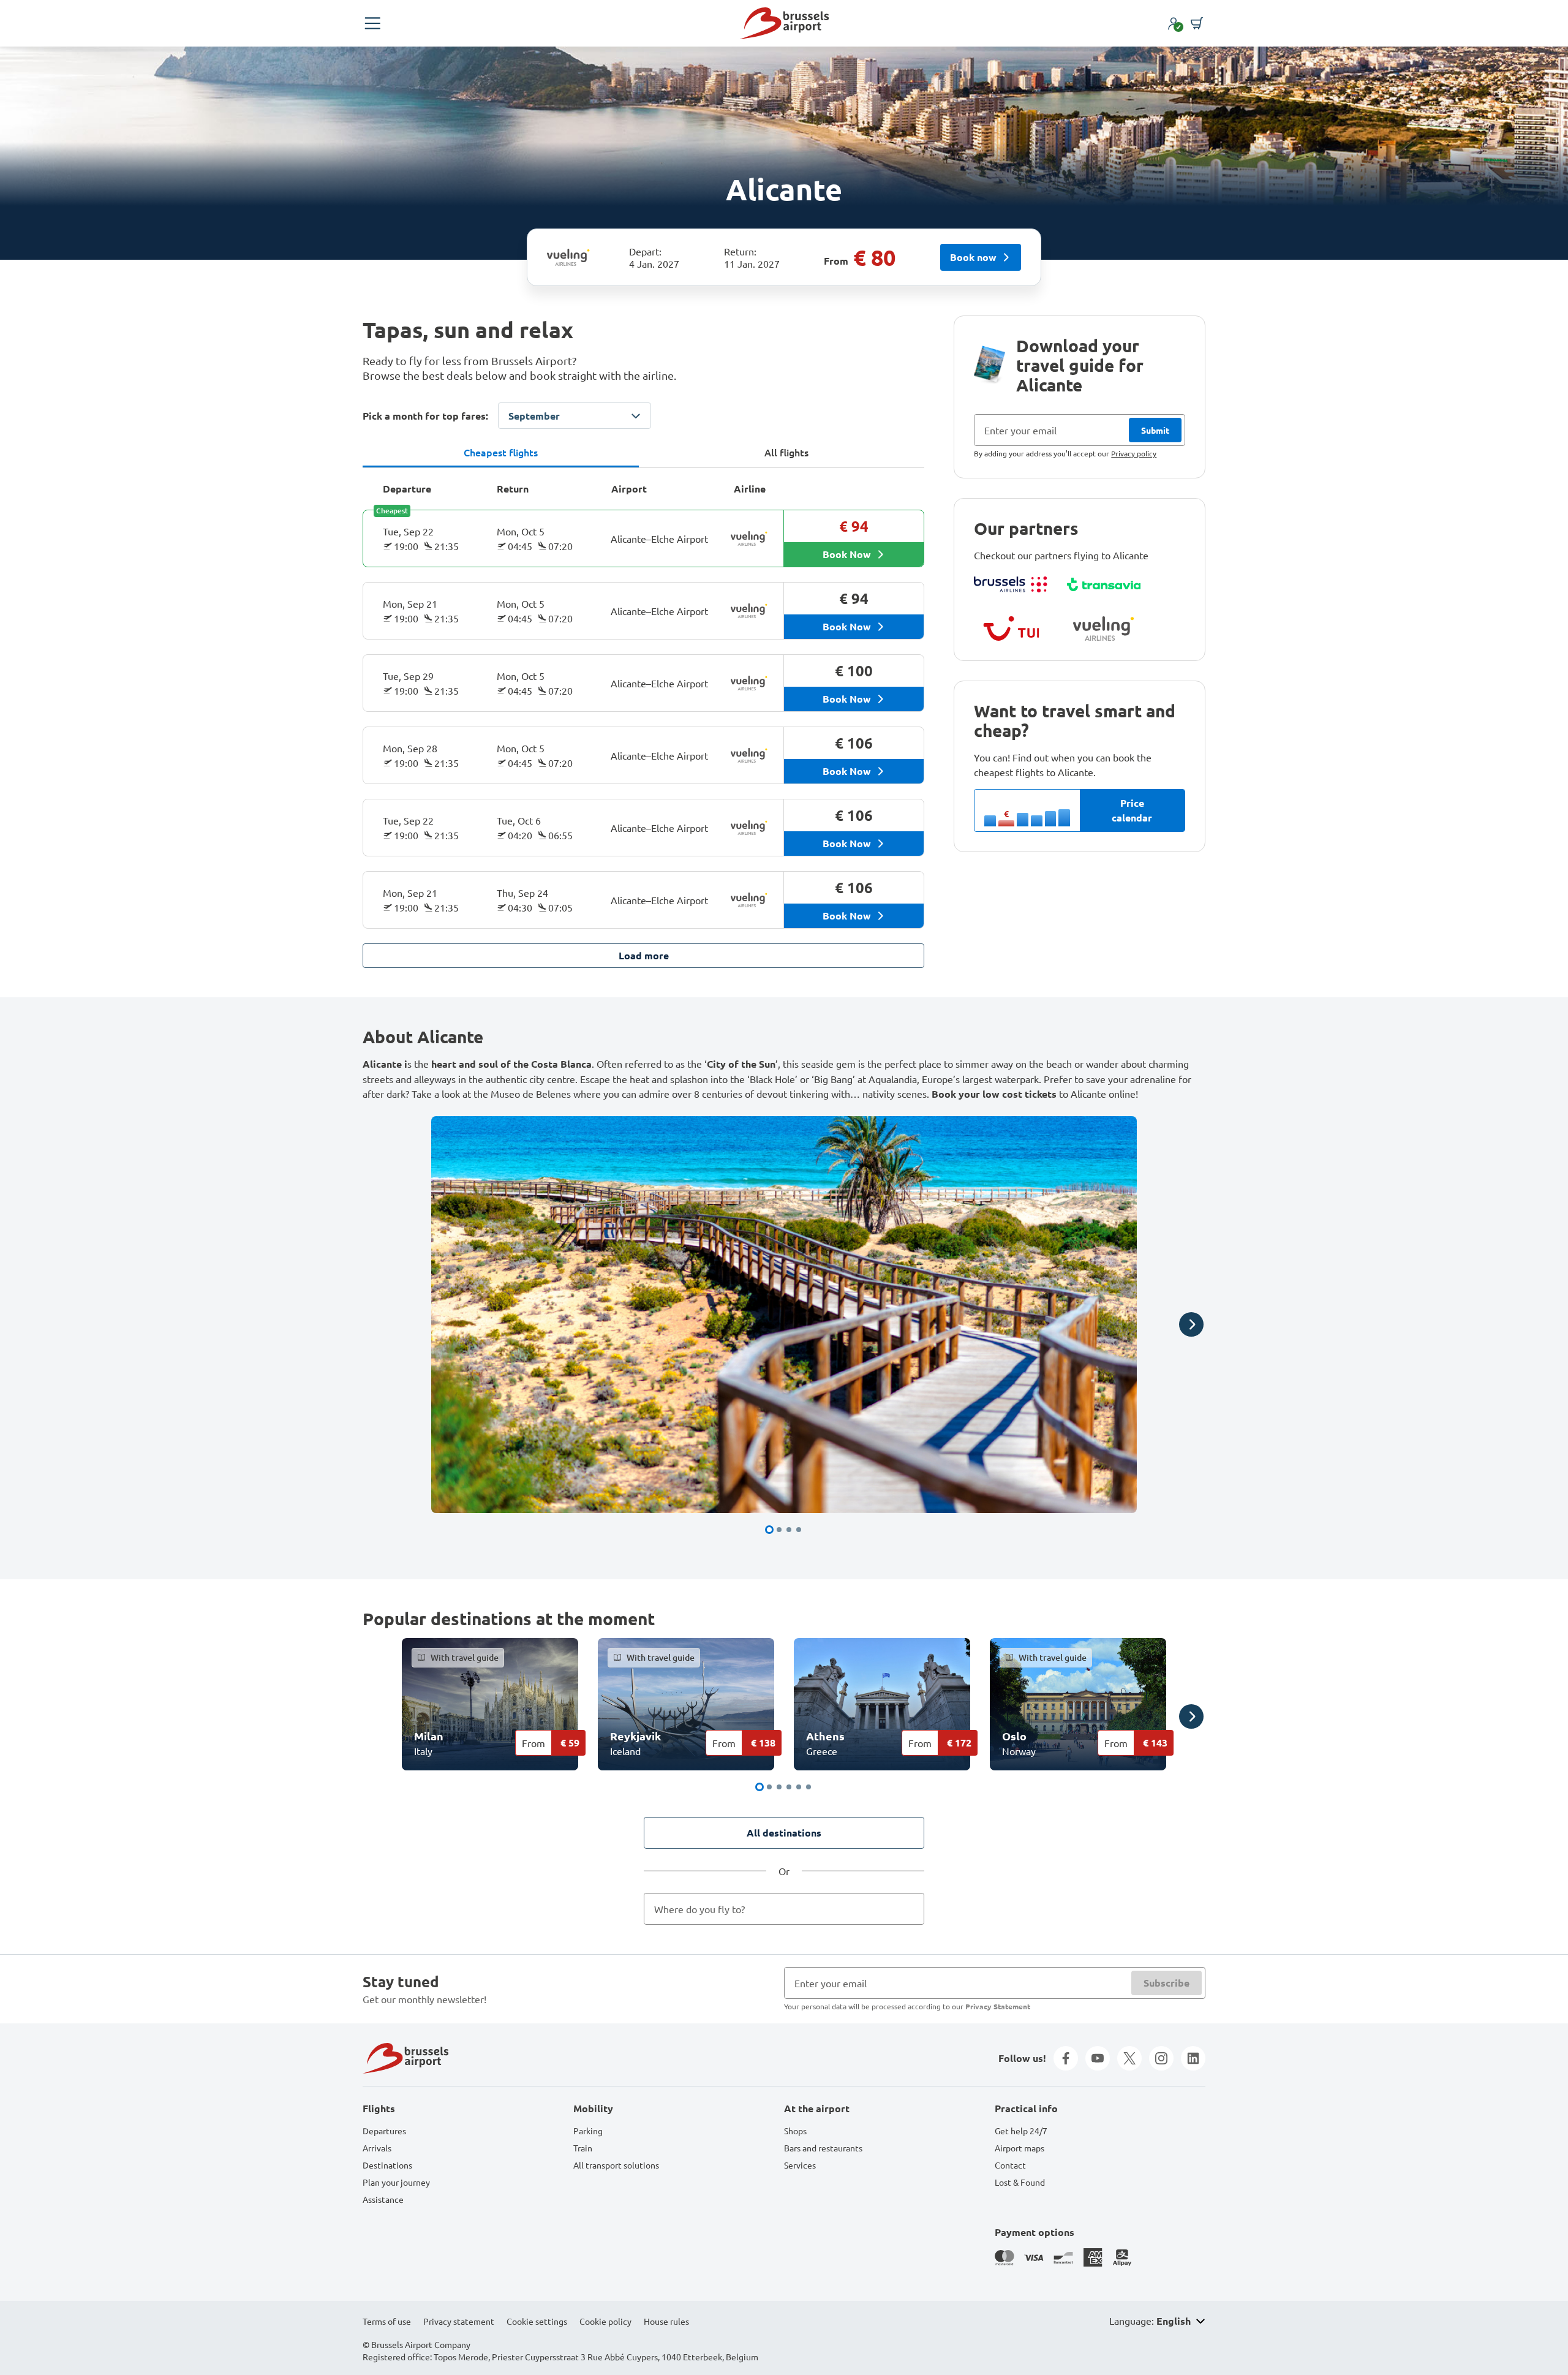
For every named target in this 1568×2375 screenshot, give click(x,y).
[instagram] (1161, 2058)
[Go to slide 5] (799, 1787)
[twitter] (1129, 2058)
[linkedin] (1193, 2058)
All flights (786, 452)
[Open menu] (372, 23)
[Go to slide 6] (809, 1787)
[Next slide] (1191, 1324)
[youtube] (1098, 2058)
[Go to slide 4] (799, 1530)
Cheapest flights (501, 452)
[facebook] (1066, 2058)
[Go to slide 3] (789, 1530)
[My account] (1174, 23)
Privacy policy (1134, 453)
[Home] (784, 23)
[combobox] (784, 1909)
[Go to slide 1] (769, 1530)
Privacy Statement (998, 2006)
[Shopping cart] (1197, 23)
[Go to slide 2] (779, 1530)
